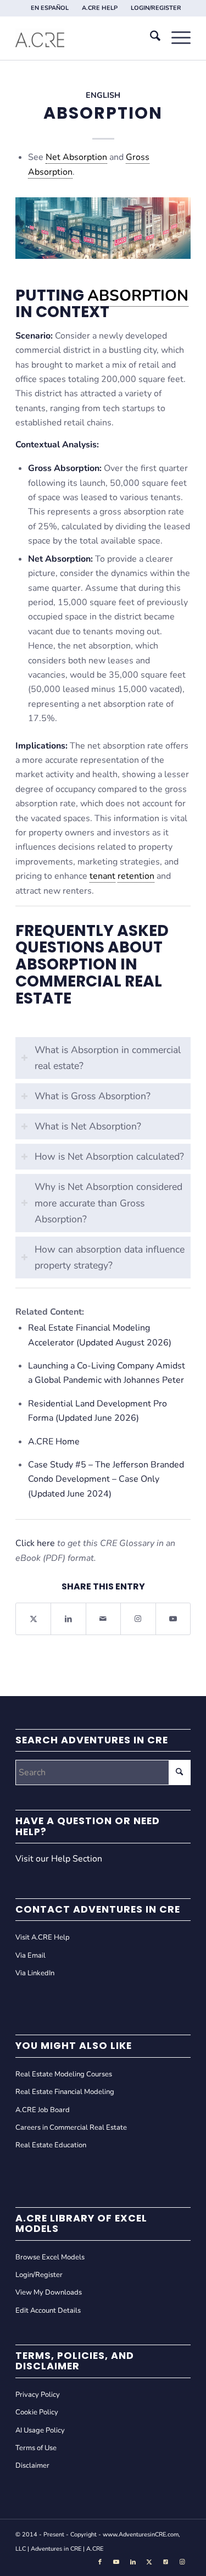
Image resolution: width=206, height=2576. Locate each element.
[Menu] (176, 38)
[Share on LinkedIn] (68, 1619)
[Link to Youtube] (173, 1619)
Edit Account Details (48, 2311)
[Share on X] (33, 1619)
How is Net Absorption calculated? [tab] (109, 1156)
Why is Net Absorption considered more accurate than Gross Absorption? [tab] (108, 1203)
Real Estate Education (51, 2145)
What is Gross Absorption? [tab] (93, 1096)
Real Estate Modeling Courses (64, 2074)
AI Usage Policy (40, 2430)
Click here (35, 1543)
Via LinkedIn (35, 1973)
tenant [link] (102, 876)
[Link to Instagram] (138, 1619)
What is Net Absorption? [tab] (88, 1126)
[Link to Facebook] (100, 2562)
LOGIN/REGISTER (156, 8)
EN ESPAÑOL (50, 8)
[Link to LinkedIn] (133, 2562)
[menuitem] (50, 8)
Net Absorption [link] (76, 157)
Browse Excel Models (50, 2257)
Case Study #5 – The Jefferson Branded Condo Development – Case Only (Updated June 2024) (106, 1479)
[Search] (150, 38)
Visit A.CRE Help (43, 1937)
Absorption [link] (138, 296)
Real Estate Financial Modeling (65, 2092)
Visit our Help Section (59, 1859)
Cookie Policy (37, 2412)
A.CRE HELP (100, 8)
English (103, 95)
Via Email (30, 1955)
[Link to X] (149, 2562)
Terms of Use (36, 2448)
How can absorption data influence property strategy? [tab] (110, 1257)
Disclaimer (32, 2466)
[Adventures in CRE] (85, 38)
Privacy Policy (38, 2395)
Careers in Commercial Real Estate (71, 2128)
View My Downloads (49, 2292)
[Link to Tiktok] (166, 2562)
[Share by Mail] (103, 1619)
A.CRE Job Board (43, 2110)
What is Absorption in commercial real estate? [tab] (108, 1058)
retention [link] (136, 876)
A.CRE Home (54, 1442)
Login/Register (39, 2275)
